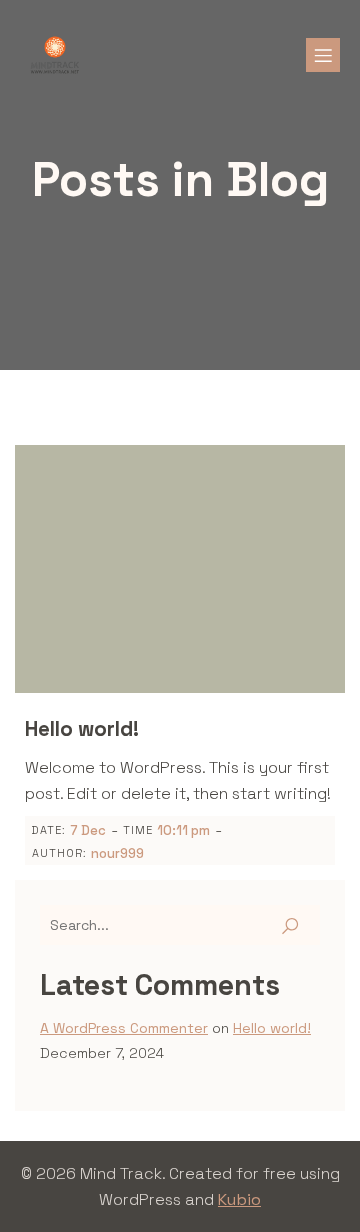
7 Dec (88, 830)
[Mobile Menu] (323, 55)
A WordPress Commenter (124, 1028)
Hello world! (272, 1028)
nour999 (117, 853)
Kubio (239, 1199)
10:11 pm (183, 830)
